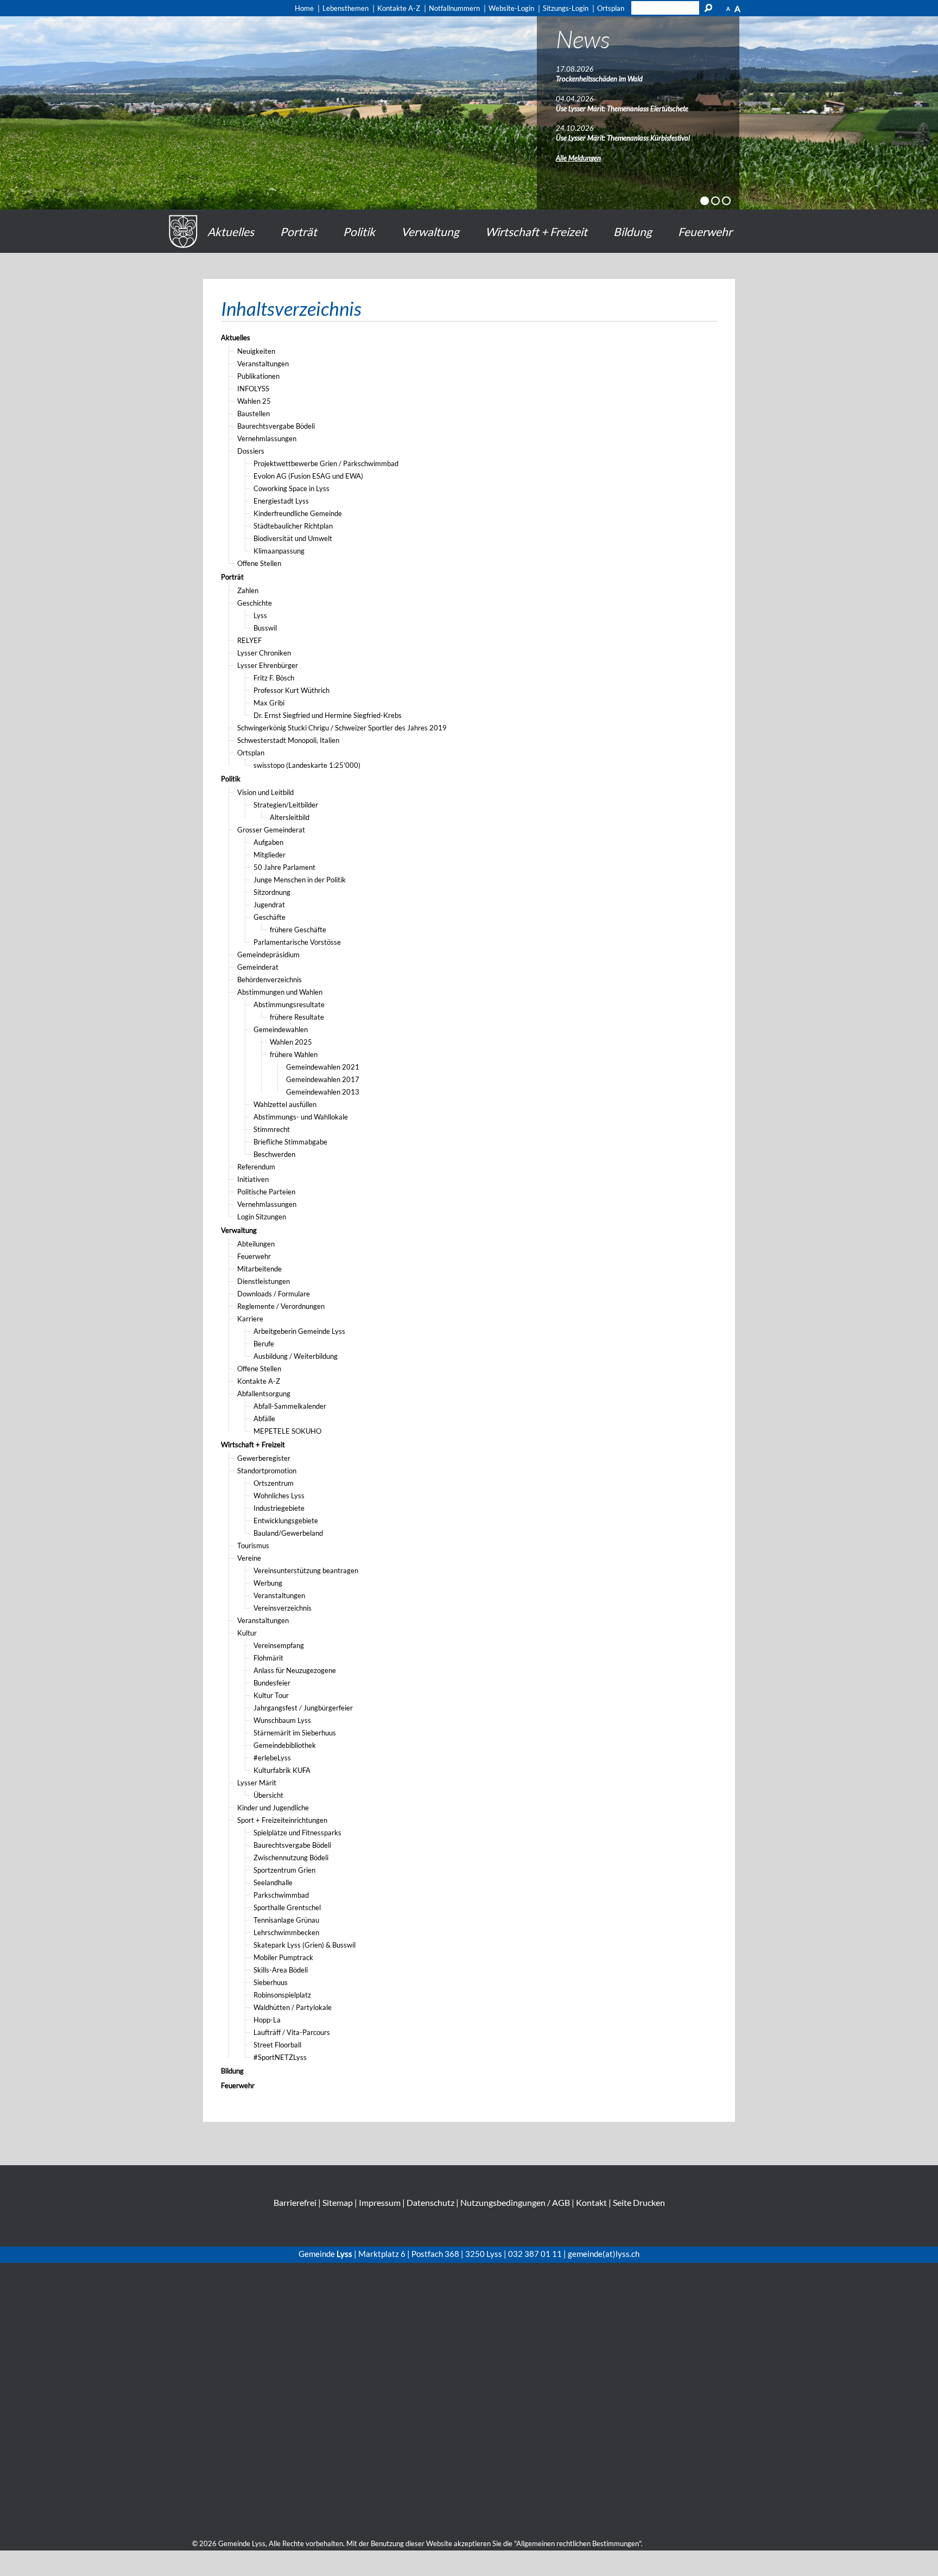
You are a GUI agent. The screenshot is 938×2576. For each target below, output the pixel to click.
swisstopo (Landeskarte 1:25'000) (307, 765)
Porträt (299, 231)
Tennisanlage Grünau (286, 1920)
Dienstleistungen (264, 1281)
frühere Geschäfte (298, 930)
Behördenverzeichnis (270, 979)
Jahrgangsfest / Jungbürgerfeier (303, 1708)
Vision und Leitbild (265, 792)
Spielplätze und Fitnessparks (297, 1833)
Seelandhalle (273, 1882)
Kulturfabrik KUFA (282, 1770)
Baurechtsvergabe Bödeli (276, 426)
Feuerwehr (705, 231)
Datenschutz (430, 2202)
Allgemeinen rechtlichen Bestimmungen (578, 2543)
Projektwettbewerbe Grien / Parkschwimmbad (326, 463)
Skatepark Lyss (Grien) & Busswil (305, 1945)
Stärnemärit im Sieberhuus (295, 1733)
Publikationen (258, 376)
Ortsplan (251, 753)
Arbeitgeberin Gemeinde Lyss (299, 1331)
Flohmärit (268, 1658)
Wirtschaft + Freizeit (536, 231)
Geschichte (255, 603)
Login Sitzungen (262, 1217)
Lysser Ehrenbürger (268, 665)
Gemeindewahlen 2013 (323, 1092)
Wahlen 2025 (291, 1042)
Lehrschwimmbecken (286, 1932)
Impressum (380, 2202)
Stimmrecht (272, 1129)
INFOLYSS (253, 389)
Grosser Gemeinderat (271, 830)
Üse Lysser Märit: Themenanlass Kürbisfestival (623, 138)
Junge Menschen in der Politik (300, 880)
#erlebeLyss (272, 1758)
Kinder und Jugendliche (273, 1808)
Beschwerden (274, 1154)
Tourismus (253, 1545)
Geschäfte (270, 917)
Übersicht (268, 1795)
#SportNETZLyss (280, 2057)
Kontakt (591, 2202)
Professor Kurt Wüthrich (291, 690)
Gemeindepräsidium (268, 955)
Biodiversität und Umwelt (293, 538)
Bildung (633, 231)
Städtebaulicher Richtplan (293, 526)
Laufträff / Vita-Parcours (292, 2032)
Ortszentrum (274, 1483)
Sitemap (338, 2202)
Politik (359, 231)
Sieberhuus (271, 1982)
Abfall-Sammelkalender (290, 1406)
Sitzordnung (272, 892)
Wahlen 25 (254, 401)
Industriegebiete (279, 1508)
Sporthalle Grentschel (287, 1907)
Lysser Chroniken (264, 653)
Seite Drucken (639, 2202)
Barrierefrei (295, 2202)
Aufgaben (268, 842)
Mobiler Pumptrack (283, 1957)
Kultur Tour (271, 1695)
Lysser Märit (257, 1783)
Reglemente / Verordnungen (281, 1306)
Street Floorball (277, 2045)
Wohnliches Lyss (279, 1496)
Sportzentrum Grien (284, 1870)
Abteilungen (256, 1244)
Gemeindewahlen (281, 1029)
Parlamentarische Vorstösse (297, 942)
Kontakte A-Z (259, 1381)
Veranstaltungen (263, 364)
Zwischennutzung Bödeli (291, 1858)
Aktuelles (231, 231)
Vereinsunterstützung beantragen (306, 1570)
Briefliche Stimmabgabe (290, 1142)
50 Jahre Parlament (284, 867)
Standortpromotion (267, 1471)
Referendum (256, 1167)
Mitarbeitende (259, 1269)
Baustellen (253, 414)
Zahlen (248, 590)
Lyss (260, 615)
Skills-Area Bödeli (281, 1970)
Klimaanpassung (279, 551)
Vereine (249, 1558)
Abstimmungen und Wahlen (280, 992)
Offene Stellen (259, 563)
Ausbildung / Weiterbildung (296, 1356)
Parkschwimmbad (281, 1895)
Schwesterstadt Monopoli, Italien (288, 740)
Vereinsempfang (279, 1645)
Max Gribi (269, 703)
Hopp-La (267, 2020)
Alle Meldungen (578, 158)
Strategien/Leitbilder (286, 805)
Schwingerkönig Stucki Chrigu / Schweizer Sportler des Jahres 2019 (342, 728)
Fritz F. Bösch (274, 678)
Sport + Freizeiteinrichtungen (282, 1820)
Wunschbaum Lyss (282, 1720)
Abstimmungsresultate (289, 1004)
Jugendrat (269, 905)
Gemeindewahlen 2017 (323, 1079)
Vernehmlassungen (267, 438)
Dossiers (251, 451)
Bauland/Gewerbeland (288, 1533)
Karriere (250, 1319)
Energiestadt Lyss (281, 501)
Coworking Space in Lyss (291, 488)
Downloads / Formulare (274, 1294)
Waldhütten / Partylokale (293, 2007)
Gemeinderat (258, 967)
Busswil (265, 628)
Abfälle (264, 1419)
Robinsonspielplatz (282, 1995)
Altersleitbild (290, 817)
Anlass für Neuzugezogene (295, 1670)
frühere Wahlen (294, 1054)
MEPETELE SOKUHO (287, 1431)
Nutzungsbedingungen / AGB (515, 2202)
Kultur (247, 1633)
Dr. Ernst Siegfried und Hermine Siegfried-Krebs (328, 715)
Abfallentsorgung (264, 1394)
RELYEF (249, 640)
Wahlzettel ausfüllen (285, 1104)
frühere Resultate (297, 1017)
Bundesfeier (272, 1683)
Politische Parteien (266, 1192)
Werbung (268, 1583)
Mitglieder (270, 855)
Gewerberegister (264, 1458)
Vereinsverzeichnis (283, 1608)
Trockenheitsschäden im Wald (599, 79)
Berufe (264, 1344)
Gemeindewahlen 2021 (323, 1067)
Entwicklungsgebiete (286, 1521)
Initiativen (253, 1179)
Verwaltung (430, 231)
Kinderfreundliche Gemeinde (298, 513)
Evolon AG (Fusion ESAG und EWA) (308, 476)
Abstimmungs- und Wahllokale (301, 1117)
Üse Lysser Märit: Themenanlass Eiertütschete (622, 109)
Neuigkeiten (256, 351)
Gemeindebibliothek (285, 1745)
